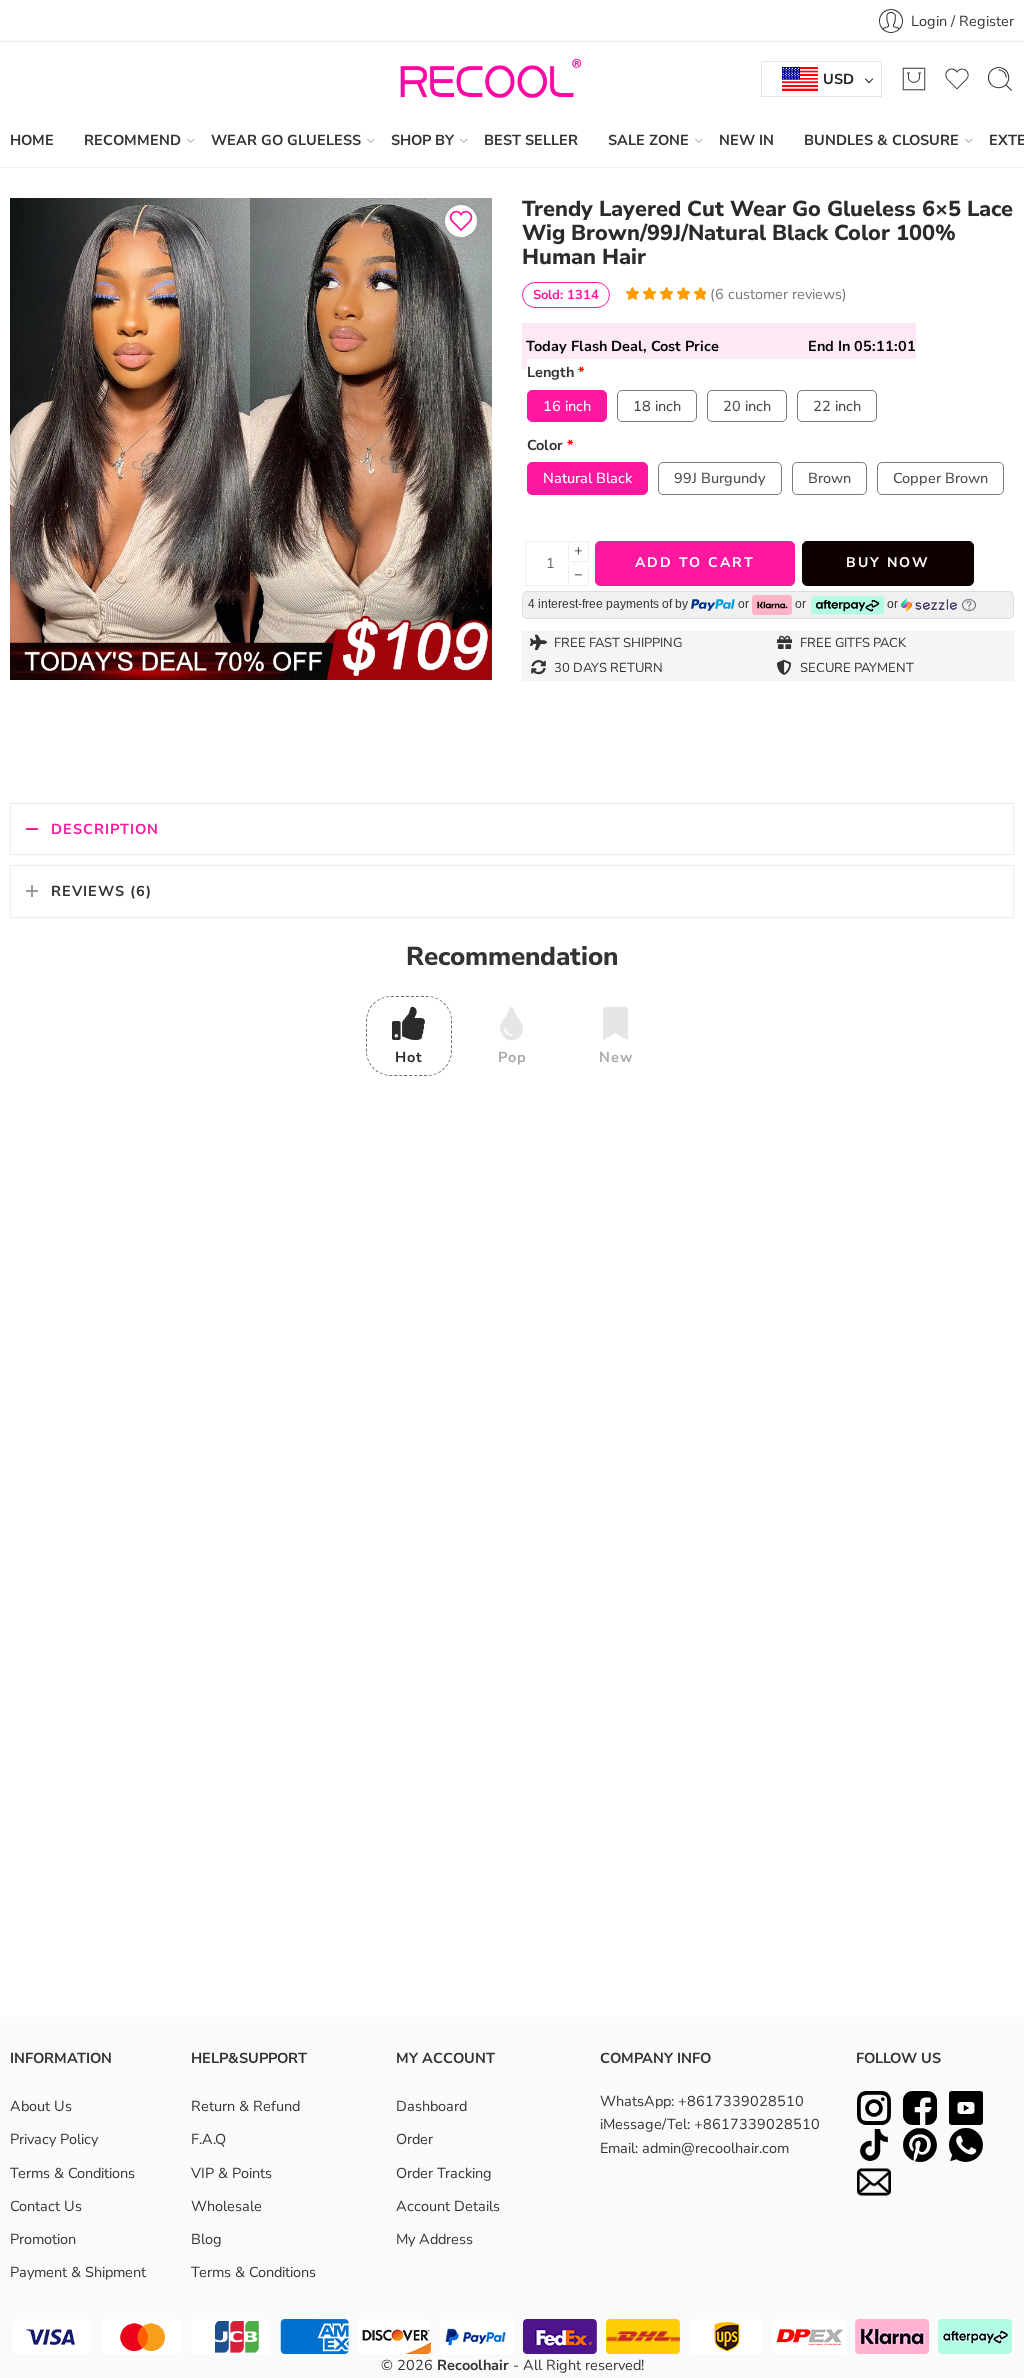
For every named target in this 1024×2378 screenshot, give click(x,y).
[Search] (1000, 79)
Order (414, 2140)
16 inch (567, 406)
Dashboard (431, 2107)
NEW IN (746, 140)
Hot (409, 1057)
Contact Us (46, 2206)
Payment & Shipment (78, 2272)
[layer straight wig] (251, 439)
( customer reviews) (778, 294)
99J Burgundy (720, 478)
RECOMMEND (132, 140)
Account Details (448, 2206)
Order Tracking (444, 2173)
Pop (512, 1057)
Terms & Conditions (72, 2173)
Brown (829, 478)
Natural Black (587, 478)
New (616, 1057)
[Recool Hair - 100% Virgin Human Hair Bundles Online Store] (485, 79)
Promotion (43, 2239)
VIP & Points (231, 2173)
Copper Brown (940, 478)
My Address (434, 2239)
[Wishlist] (461, 221)
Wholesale (226, 2206)
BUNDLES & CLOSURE (881, 140)
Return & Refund (245, 2107)
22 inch (837, 406)
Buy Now (888, 562)
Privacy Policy (54, 2140)
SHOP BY (422, 140)
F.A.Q (208, 2140)
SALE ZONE (648, 140)
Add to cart (695, 562)
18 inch (657, 406)
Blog (206, 2239)
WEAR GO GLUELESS (286, 140)
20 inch (747, 406)
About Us (41, 2107)
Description (105, 829)
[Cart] (914, 79)
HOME (32, 140)
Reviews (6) (101, 891)
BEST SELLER (531, 140)
